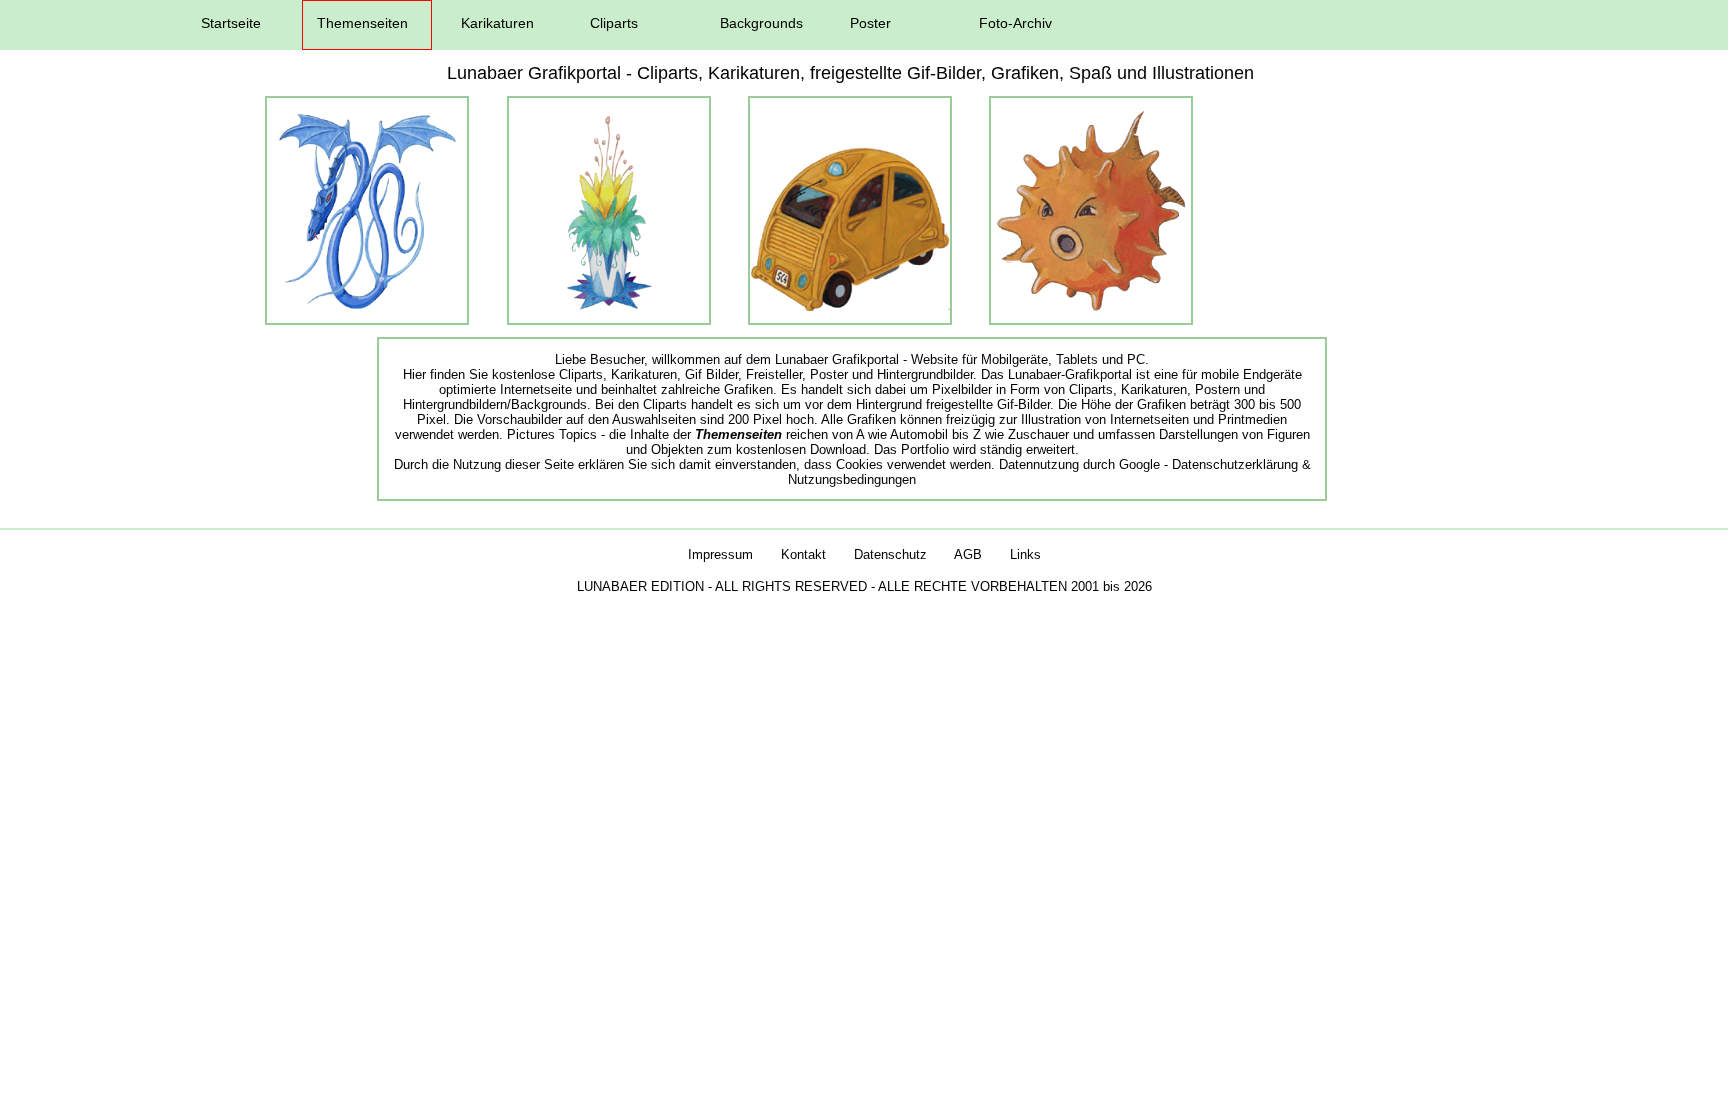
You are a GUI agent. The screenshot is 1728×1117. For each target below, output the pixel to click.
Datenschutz (890, 554)
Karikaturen (497, 23)
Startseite (231, 23)
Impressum (720, 554)
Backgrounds (761, 23)
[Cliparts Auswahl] (367, 306)
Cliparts (614, 23)
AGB (968, 554)
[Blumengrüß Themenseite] (608, 306)
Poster (870, 23)
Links (1025, 554)
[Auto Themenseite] (850, 306)
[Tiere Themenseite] (1091, 306)
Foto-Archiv (1015, 23)
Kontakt (803, 554)
